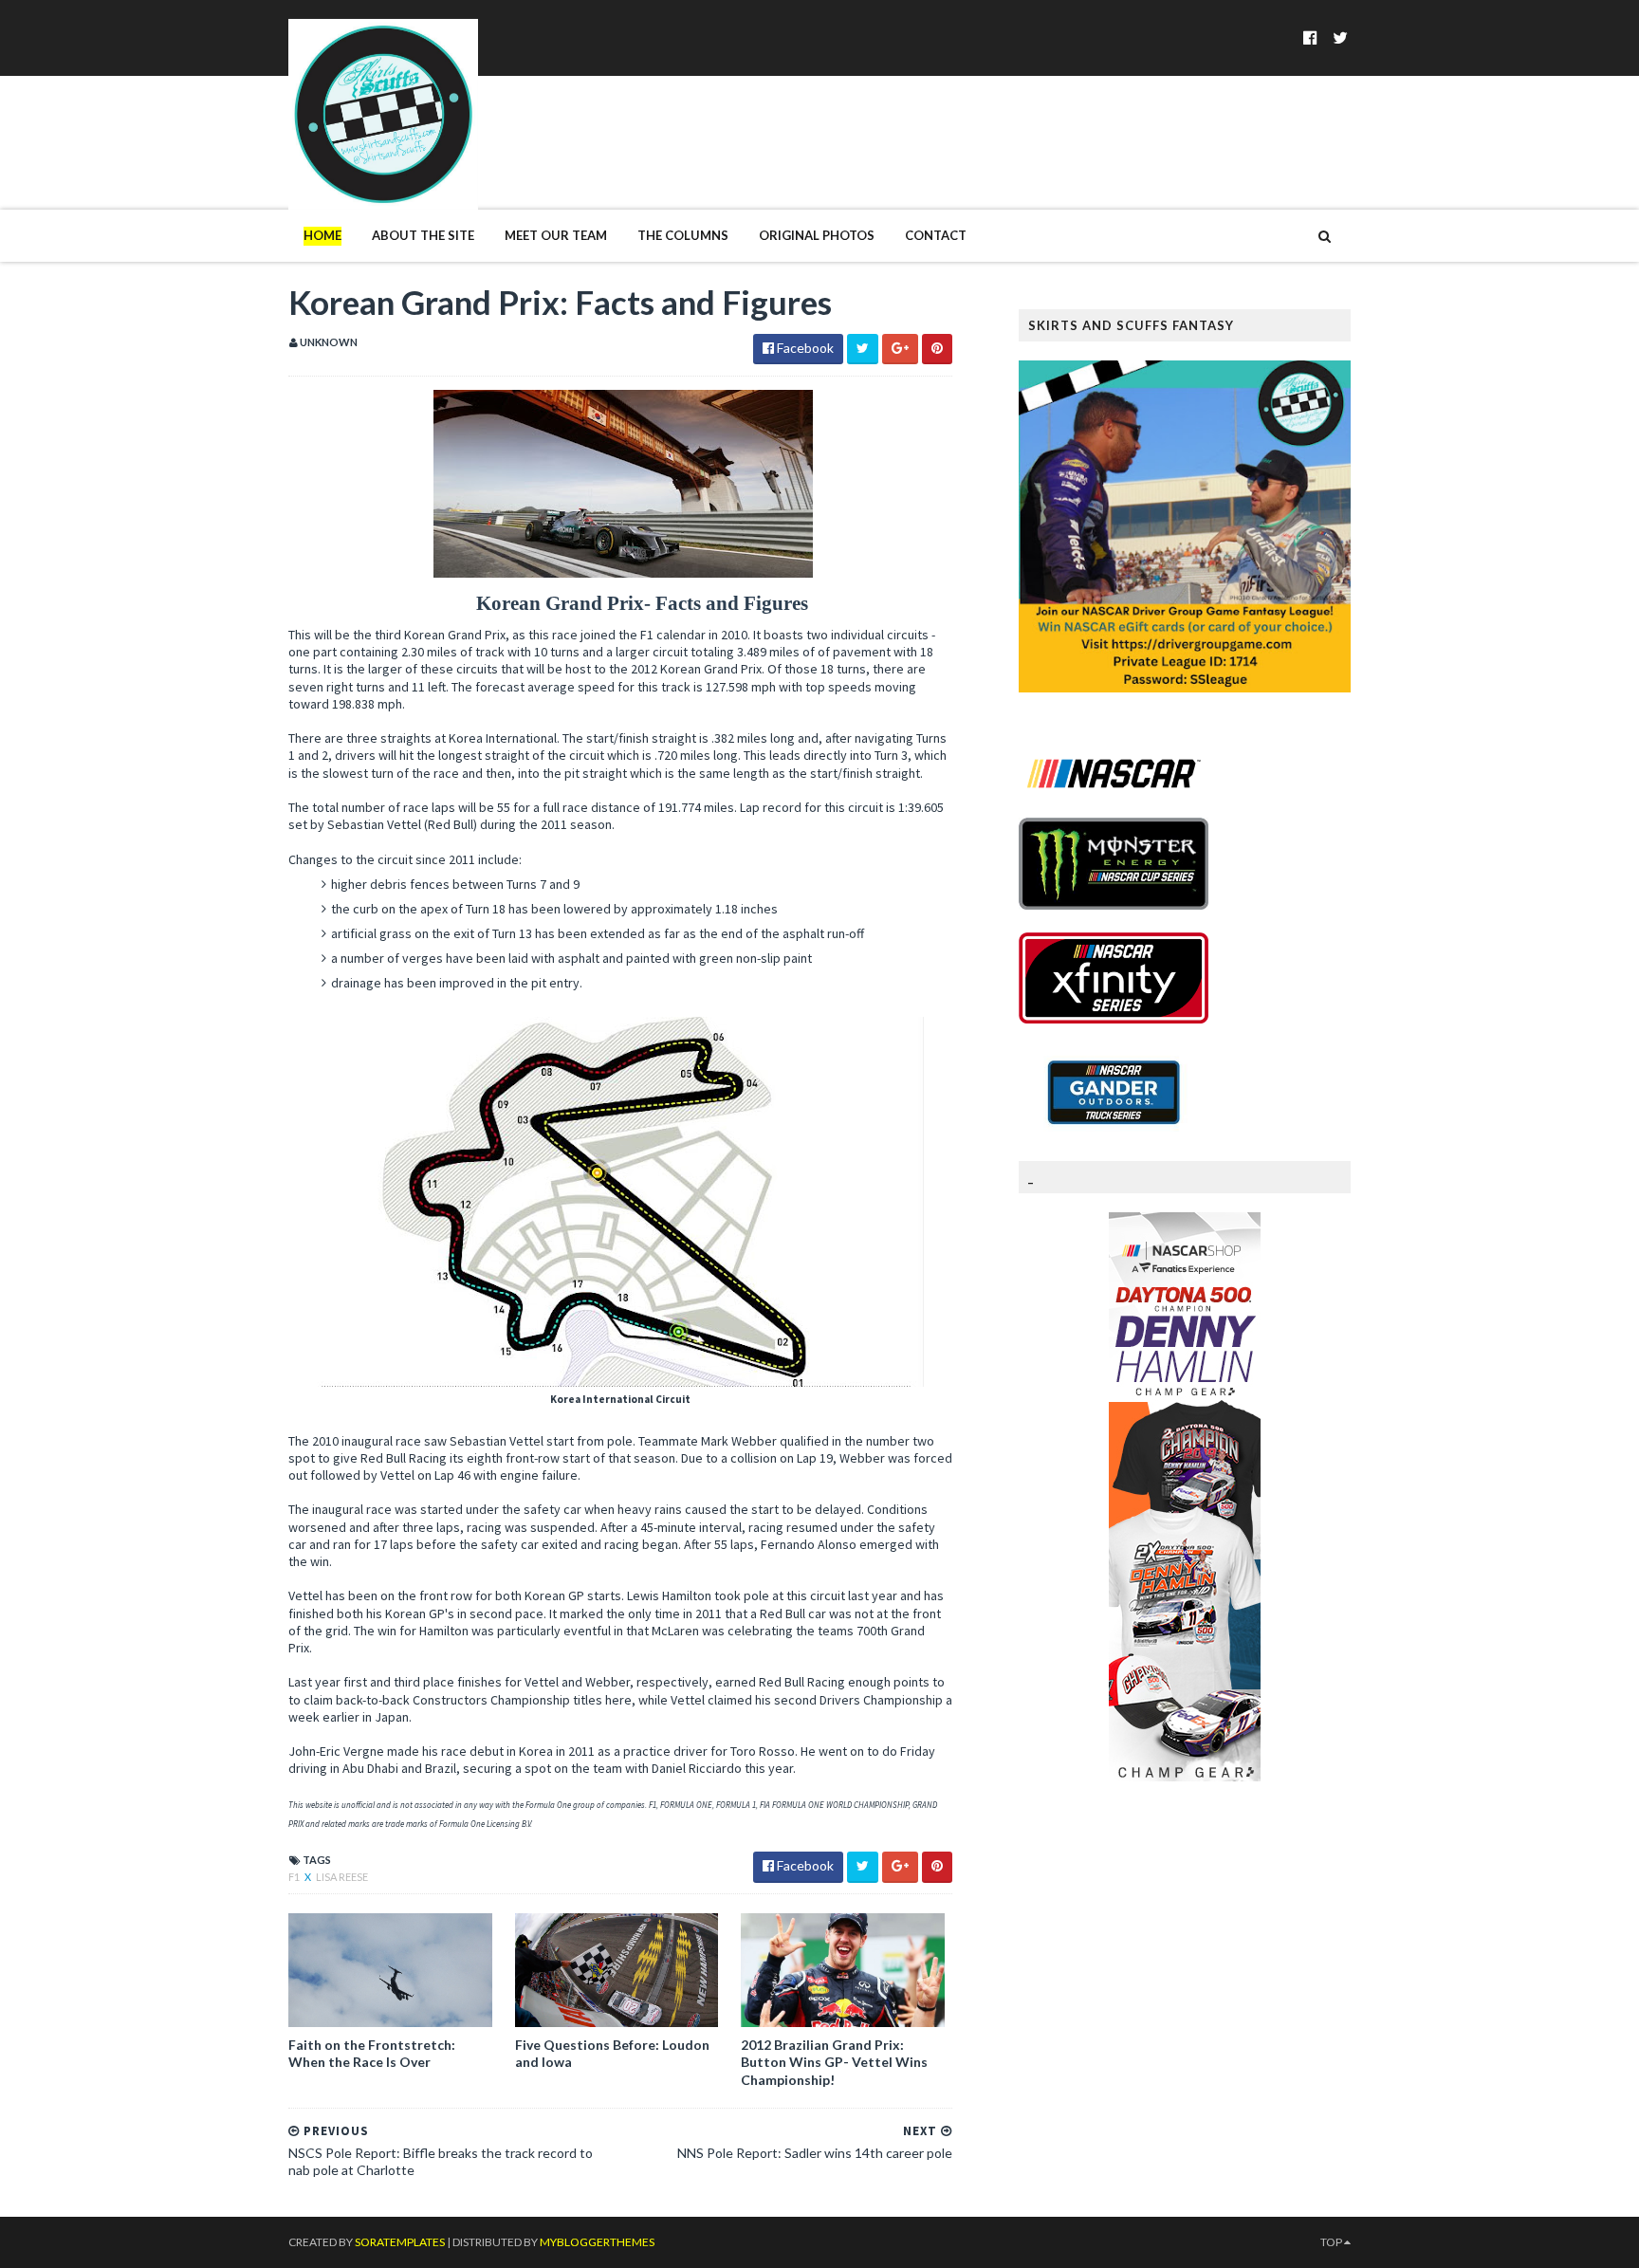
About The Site (423, 235)
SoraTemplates (400, 2242)
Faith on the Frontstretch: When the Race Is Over (372, 2053)
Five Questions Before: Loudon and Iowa (612, 2053)
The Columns (683, 235)
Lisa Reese (342, 1877)
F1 (295, 1877)
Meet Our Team (556, 235)
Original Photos (817, 235)
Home (322, 235)
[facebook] (1310, 37)
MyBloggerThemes (597, 2242)
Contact (936, 235)
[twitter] (1340, 37)
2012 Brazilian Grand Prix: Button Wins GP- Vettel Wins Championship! (834, 2062)
